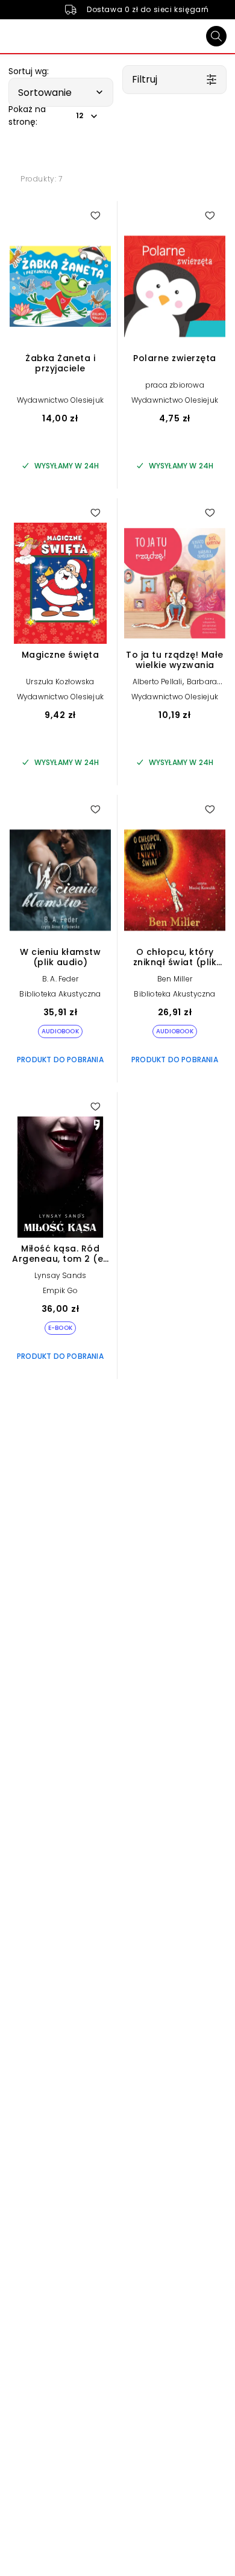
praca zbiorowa (175, 385)
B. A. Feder (60, 979)
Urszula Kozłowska (60, 682)
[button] (61, 92)
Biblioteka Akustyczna (60, 994)
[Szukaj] (216, 36)
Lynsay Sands (60, 1275)
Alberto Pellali (158, 682)
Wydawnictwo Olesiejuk (60, 400)
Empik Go (61, 1290)
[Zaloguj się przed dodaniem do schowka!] (95, 215)
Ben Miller (175, 979)
